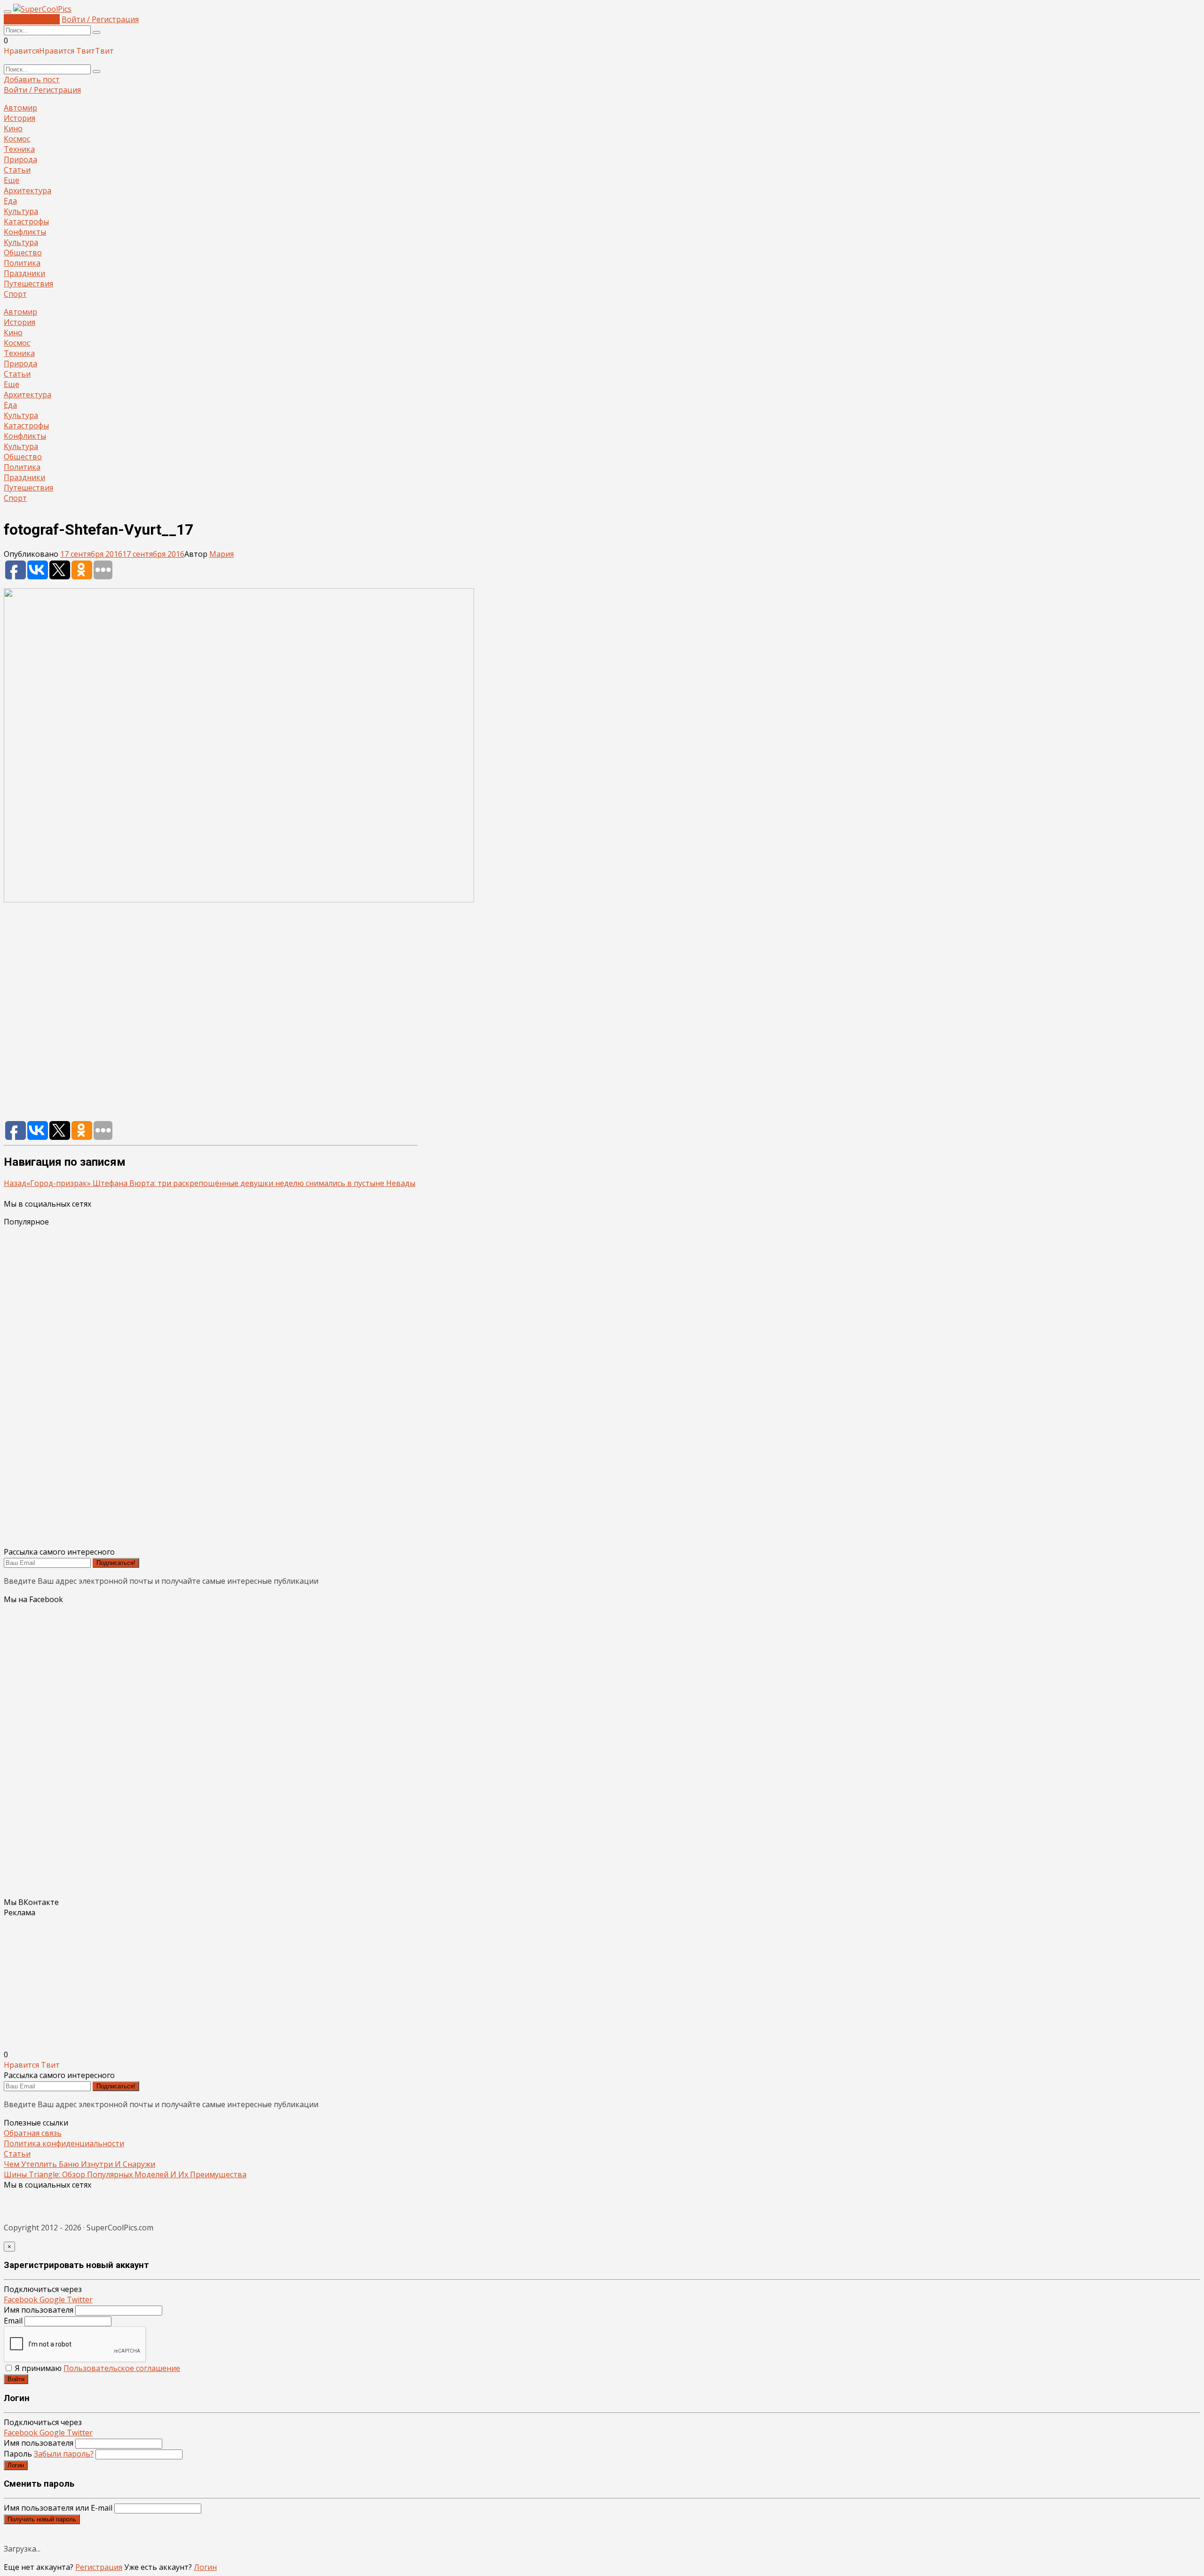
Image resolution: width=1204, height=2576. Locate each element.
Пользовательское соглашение (122, 2368)
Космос (17, 139)
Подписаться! (116, 1563)
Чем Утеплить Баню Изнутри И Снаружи (79, 2164)
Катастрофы (26, 221)
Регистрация (99, 2567)
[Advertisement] (211, 1016)
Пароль (49, 2454)
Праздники (24, 273)
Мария (222, 554)
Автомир (20, 108)
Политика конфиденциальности (64, 2143)
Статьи (17, 170)
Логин (16, 2465)
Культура (21, 211)
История (20, 118)
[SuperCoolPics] (42, 9)
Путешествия (28, 284)
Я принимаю (97, 2368)
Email (13, 2321)
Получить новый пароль (42, 2519)
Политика (22, 263)
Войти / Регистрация (100, 19)
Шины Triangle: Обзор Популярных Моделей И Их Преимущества (125, 2174)
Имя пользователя (39, 2310)
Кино (13, 128)
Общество (23, 253)
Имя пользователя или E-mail (58, 2508)
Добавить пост (32, 19)
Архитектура (28, 190)
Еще (12, 180)
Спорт (15, 294)
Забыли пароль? (64, 2454)
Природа (20, 159)
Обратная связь (33, 2133)
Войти (16, 2379)
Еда (10, 201)
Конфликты (25, 232)
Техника (19, 149)
